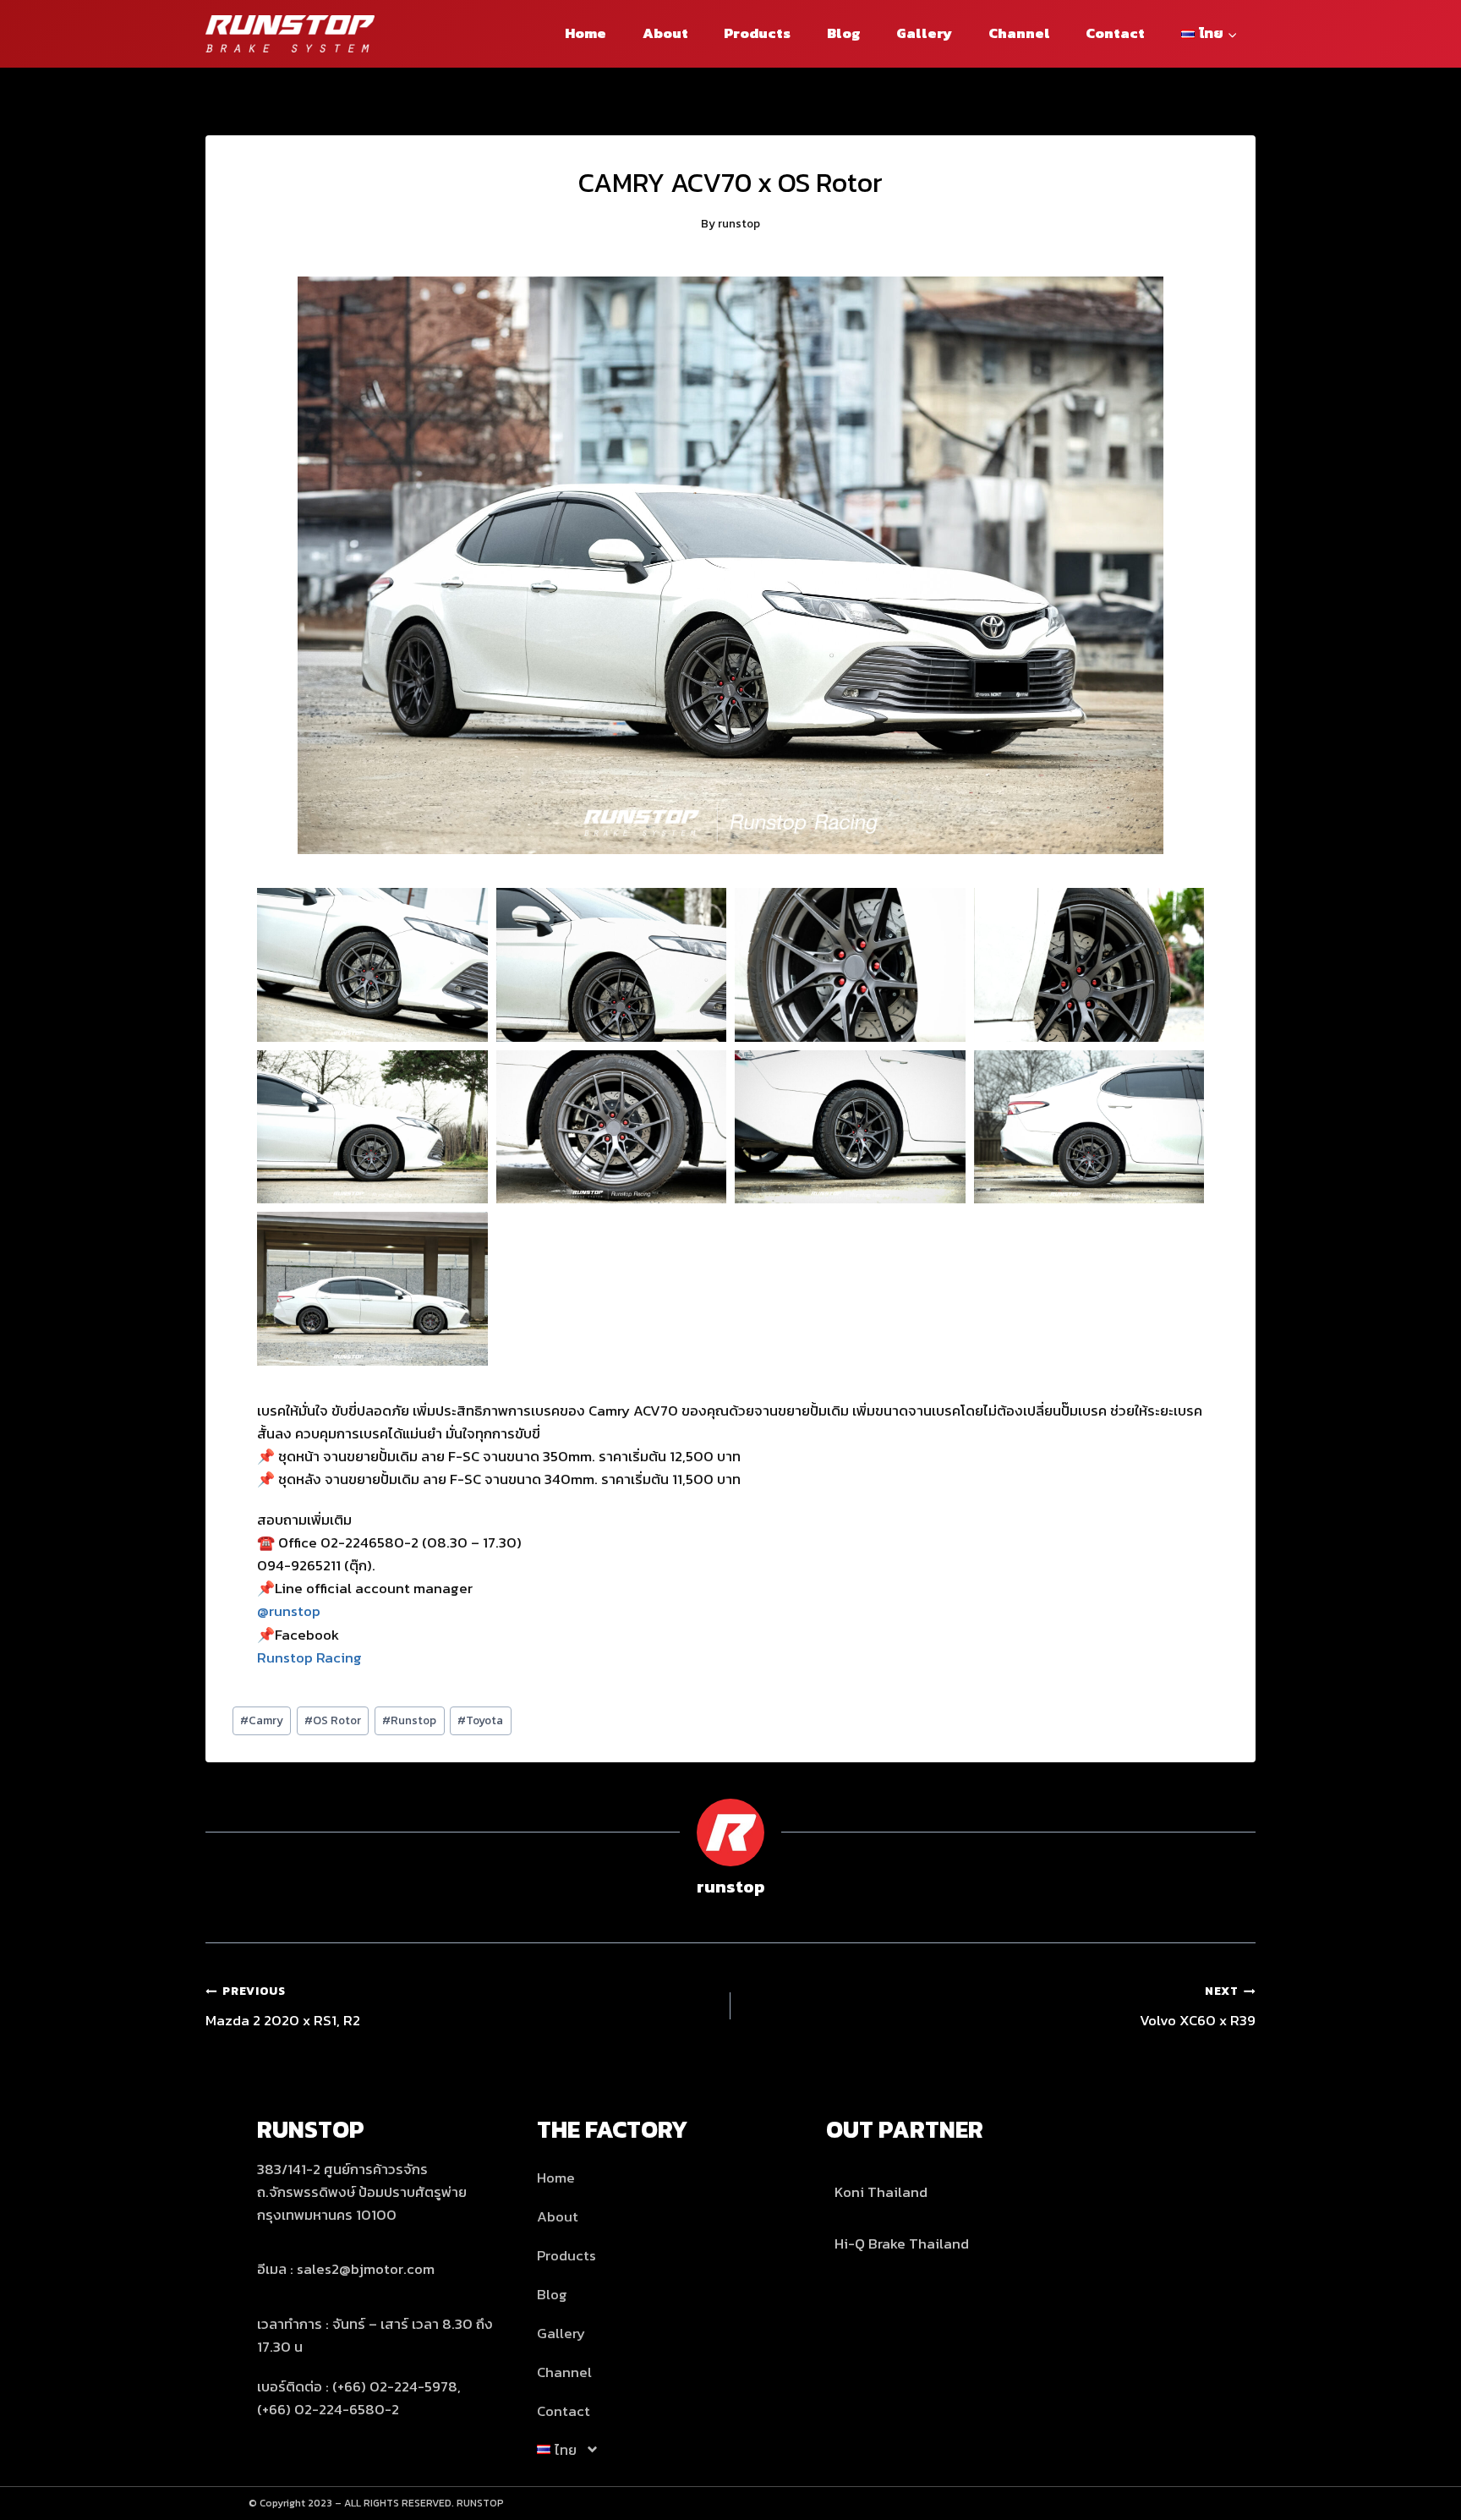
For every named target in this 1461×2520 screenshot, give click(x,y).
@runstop (289, 1611)
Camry (262, 1720)
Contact (1115, 33)
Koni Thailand (881, 2192)
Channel (1019, 33)
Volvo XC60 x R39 (1198, 2007)
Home (585, 33)
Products (757, 33)
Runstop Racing (309, 1657)
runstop (739, 223)
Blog (844, 33)
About (665, 33)
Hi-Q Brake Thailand (902, 2243)
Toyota (480, 1720)
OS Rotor (333, 1720)
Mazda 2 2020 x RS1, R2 (283, 2007)
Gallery (924, 33)
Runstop (409, 1720)
